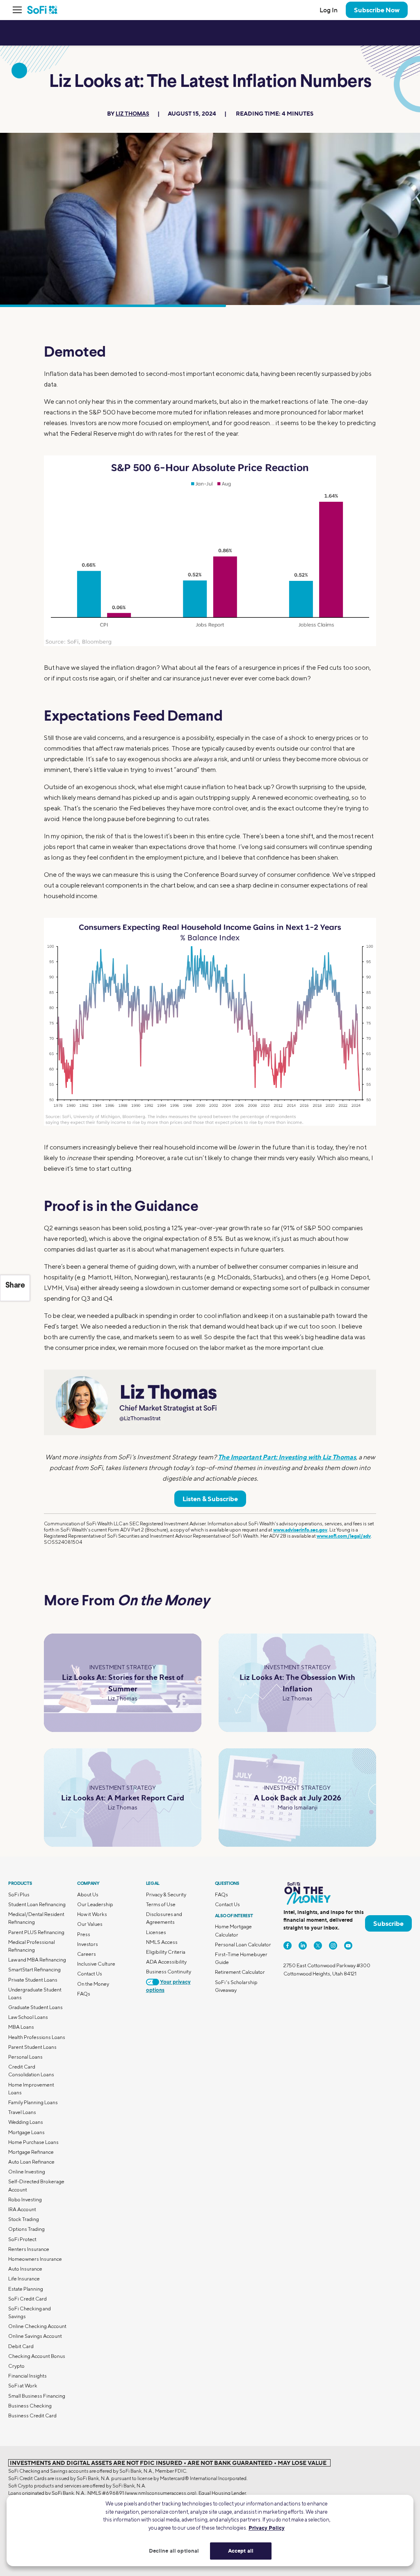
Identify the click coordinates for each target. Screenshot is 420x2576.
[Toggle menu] (20, 10)
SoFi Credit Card (27, 2299)
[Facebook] (288, 1946)
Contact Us (90, 1974)
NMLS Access (162, 1942)
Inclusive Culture (96, 1964)
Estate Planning (26, 2289)
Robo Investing (25, 2199)
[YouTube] (348, 1946)
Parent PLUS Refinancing (36, 1932)
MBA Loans (21, 2027)
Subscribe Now (377, 10)
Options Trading (26, 2229)
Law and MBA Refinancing (37, 1960)
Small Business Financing (37, 2396)
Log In (329, 10)
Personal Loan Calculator (243, 1945)
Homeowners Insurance (35, 2259)
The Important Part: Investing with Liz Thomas (287, 1457)
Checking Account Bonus (37, 2356)
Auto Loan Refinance (31, 2162)
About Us (88, 1894)
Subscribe (388, 1923)
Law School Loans (28, 2017)
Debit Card (21, 2346)
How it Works (92, 1914)
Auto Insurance (25, 2269)
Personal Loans (25, 2057)
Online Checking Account (37, 2326)
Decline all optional (174, 2551)
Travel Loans (22, 2112)
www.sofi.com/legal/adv (344, 1536)
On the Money (93, 1984)
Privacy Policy (267, 2528)
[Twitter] (318, 1946)
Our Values (90, 1924)
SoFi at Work (23, 2386)
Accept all (241, 2551)
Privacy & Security (166, 1894)
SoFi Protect (22, 2239)
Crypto (16, 2366)
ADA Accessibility (166, 1962)
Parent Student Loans (32, 2047)
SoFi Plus (19, 1894)
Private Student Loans (33, 1980)
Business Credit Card (32, 2416)
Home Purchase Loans (33, 2142)
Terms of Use (161, 1904)
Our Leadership (95, 1904)
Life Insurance (24, 2279)
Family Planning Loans (33, 2102)
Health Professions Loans (37, 2037)
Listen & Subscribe (210, 1499)
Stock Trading (24, 2219)
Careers (87, 1954)
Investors (88, 1944)
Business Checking (30, 2406)
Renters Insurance (29, 2249)
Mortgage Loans (26, 2132)
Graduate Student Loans (35, 2007)
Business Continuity (169, 1972)
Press (84, 1934)
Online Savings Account (35, 2336)
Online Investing (27, 2172)
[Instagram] (333, 1946)
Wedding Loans (26, 2122)
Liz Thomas (132, 114)
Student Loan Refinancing (37, 1904)
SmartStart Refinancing (34, 1970)
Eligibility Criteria (166, 1952)
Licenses (156, 1932)
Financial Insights (27, 2376)
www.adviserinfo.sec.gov (300, 1530)
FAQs (84, 1994)
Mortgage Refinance (31, 2152)
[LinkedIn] (303, 1946)
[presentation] (210, 551)
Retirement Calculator (240, 1972)
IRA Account (22, 2209)
